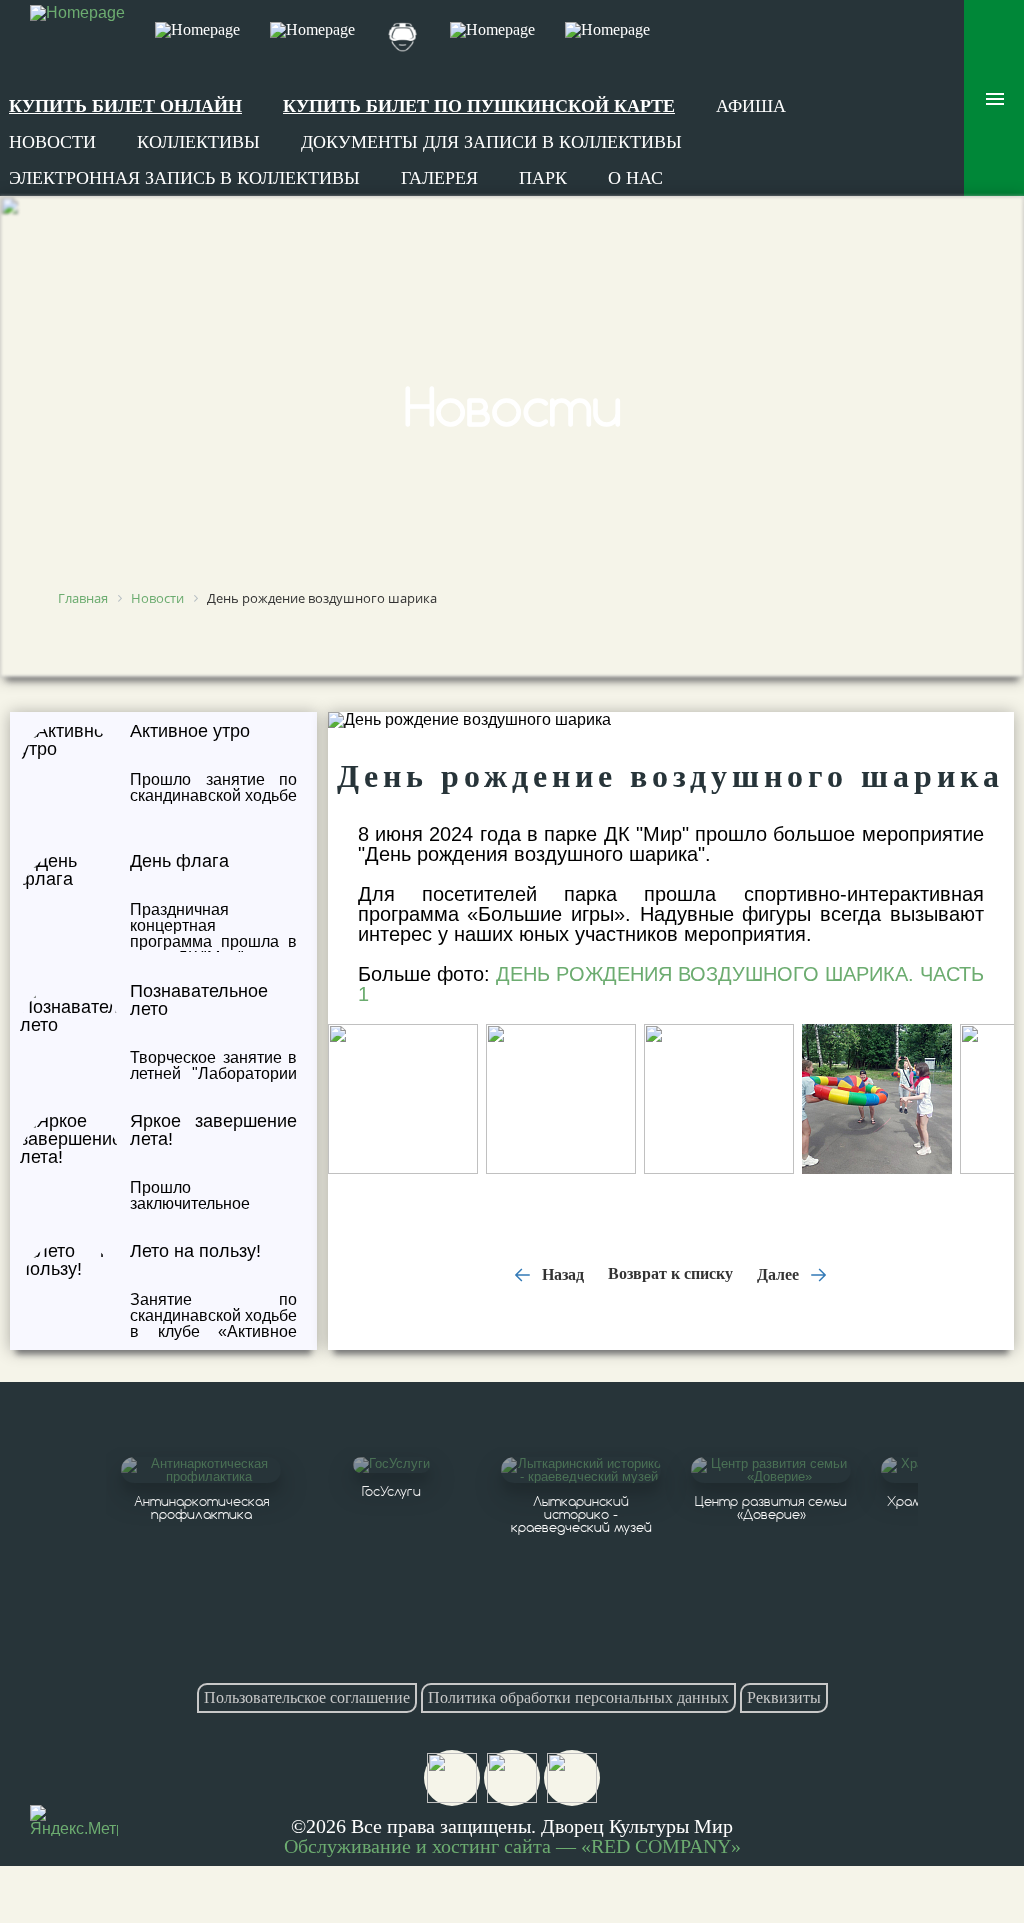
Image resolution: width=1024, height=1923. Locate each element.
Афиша (751, 106)
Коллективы (198, 142)
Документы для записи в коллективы (491, 142)
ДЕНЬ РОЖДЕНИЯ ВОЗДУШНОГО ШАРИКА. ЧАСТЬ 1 (671, 984)
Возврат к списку (670, 1273)
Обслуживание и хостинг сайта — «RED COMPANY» (512, 1846)
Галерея (439, 178)
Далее (780, 1273)
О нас (635, 178)
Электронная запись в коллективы (184, 178)
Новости (52, 142)
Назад (561, 1273)
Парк (543, 178)
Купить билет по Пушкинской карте (479, 106)
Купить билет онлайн (125, 106)
